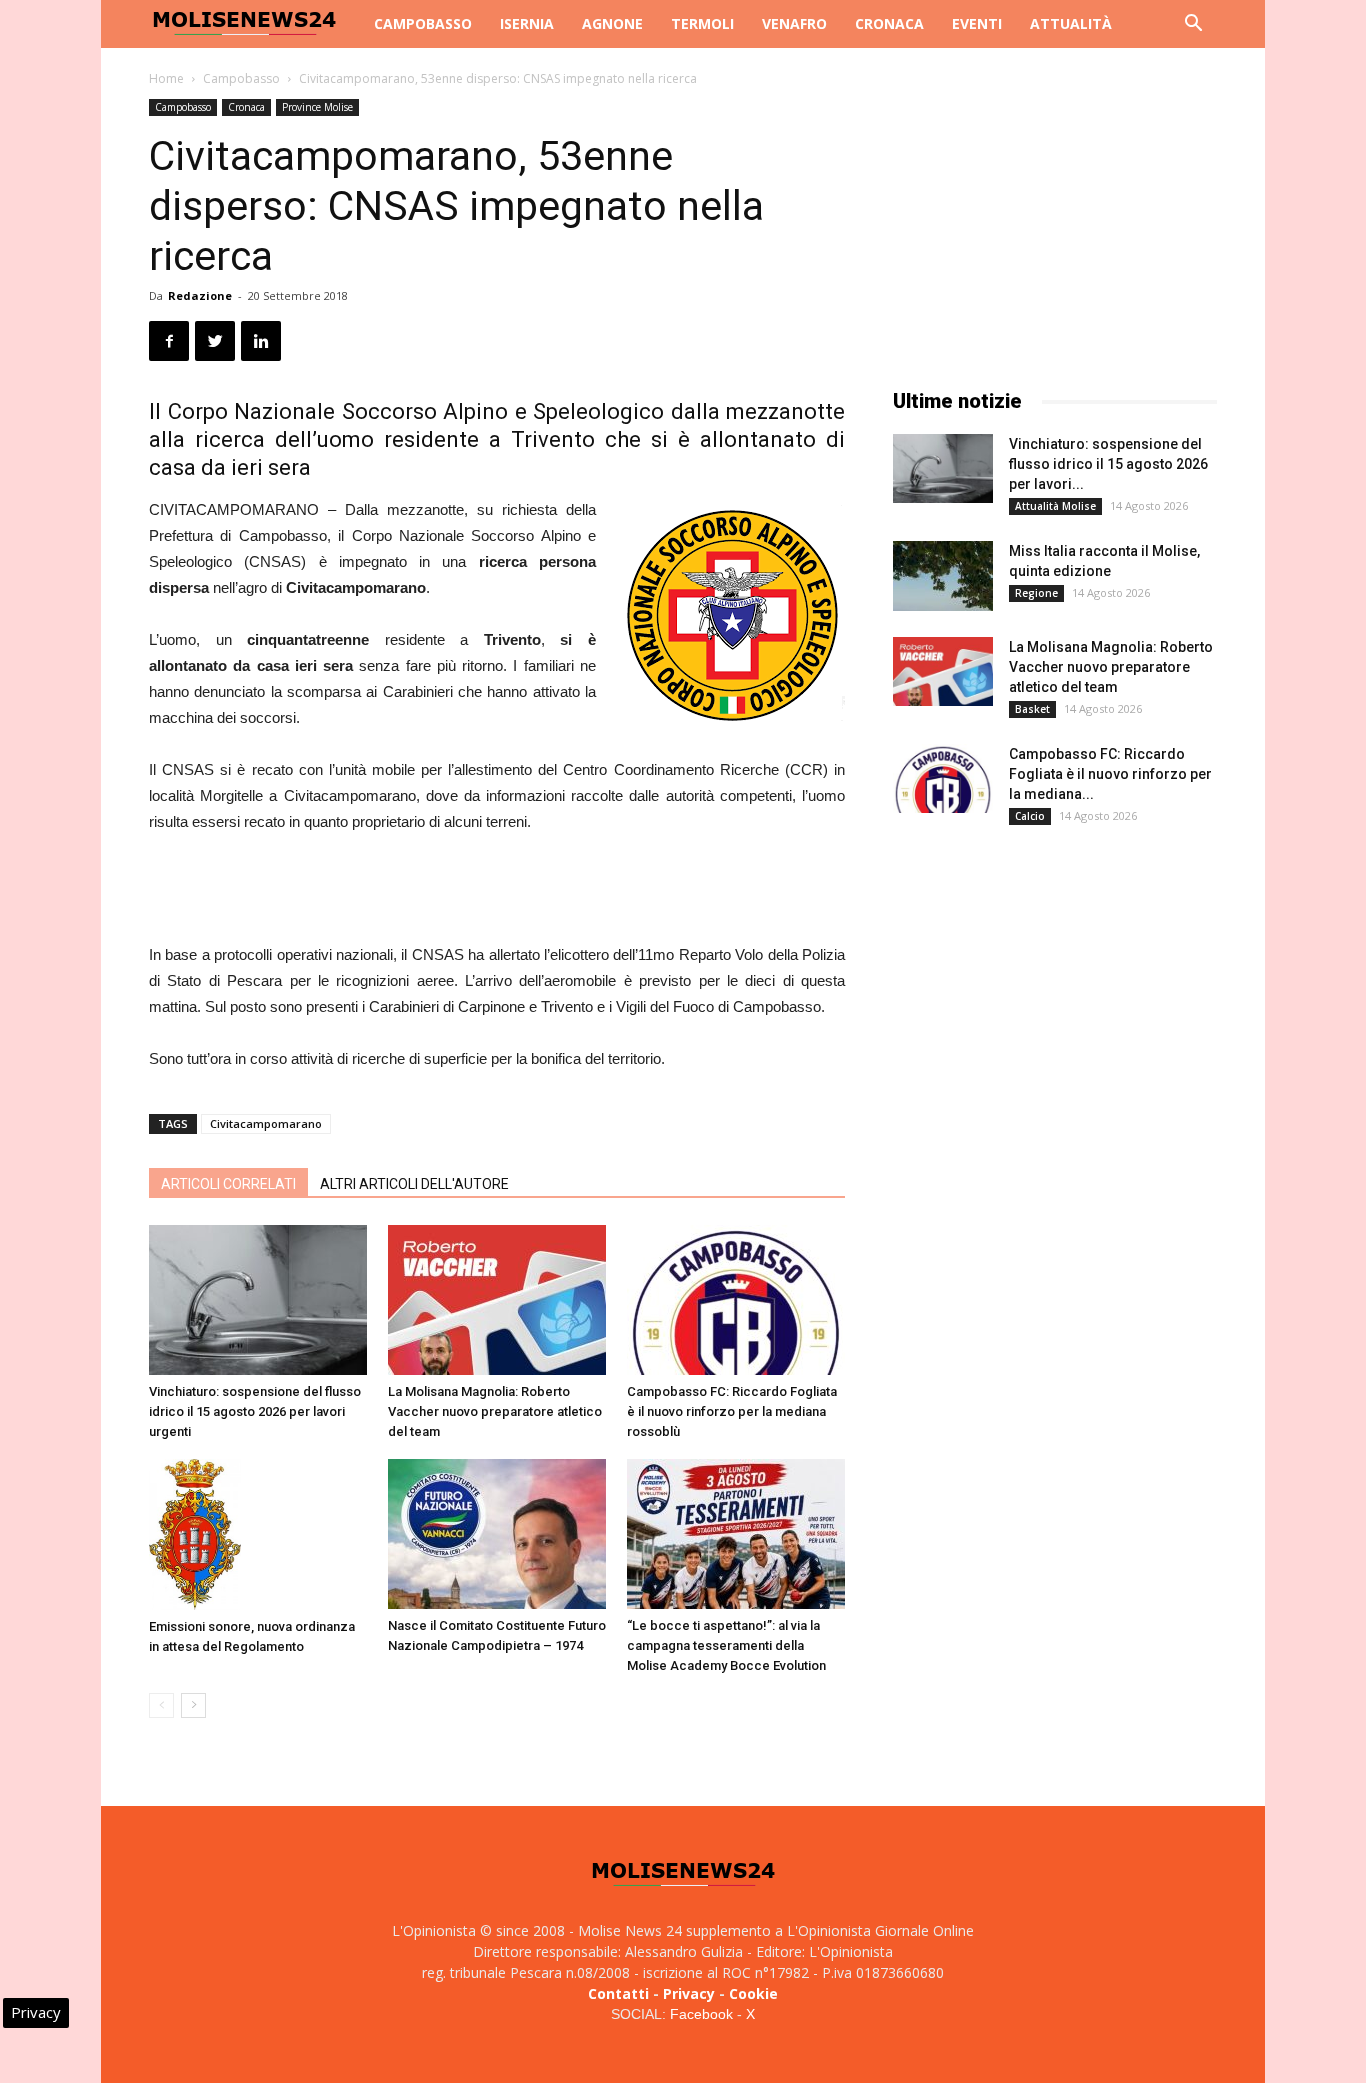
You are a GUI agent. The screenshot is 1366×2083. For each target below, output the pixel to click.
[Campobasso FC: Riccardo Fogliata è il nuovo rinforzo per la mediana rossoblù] (736, 1300)
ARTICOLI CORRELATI (228, 1184)
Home (166, 78)
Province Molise (317, 107)
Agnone (612, 23)
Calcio (1030, 816)
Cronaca (889, 23)
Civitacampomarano (266, 1123)
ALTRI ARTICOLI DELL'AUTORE (414, 1184)
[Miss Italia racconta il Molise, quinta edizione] (943, 576)
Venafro (794, 23)
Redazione (200, 295)
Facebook (701, 2014)
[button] (1193, 25)
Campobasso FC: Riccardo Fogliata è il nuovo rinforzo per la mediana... (1110, 774)
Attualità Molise (1055, 506)
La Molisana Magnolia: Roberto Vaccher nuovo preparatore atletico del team (495, 1411)
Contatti (618, 1993)
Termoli (702, 23)
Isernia (527, 23)
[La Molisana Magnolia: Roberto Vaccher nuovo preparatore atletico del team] (497, 1300)
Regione (1036, 593)
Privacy (689, 1993)
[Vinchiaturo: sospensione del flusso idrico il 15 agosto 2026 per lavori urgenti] (258, 1300)
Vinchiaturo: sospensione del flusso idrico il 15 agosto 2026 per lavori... (1108, 464)
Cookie (753, 1993)
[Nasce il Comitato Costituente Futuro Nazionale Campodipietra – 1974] (497, 1534)
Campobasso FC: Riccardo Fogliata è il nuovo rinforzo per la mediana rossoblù (732, 1411)
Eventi (977, 23)
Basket (1032, 709)
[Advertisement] (497, 891)
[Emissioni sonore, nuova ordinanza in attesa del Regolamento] (258, 1534)
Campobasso (423, 23)
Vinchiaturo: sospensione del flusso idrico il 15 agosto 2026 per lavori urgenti (255, 1411)
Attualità (1071, 23)
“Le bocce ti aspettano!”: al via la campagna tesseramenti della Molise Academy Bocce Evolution (726, 1645)
